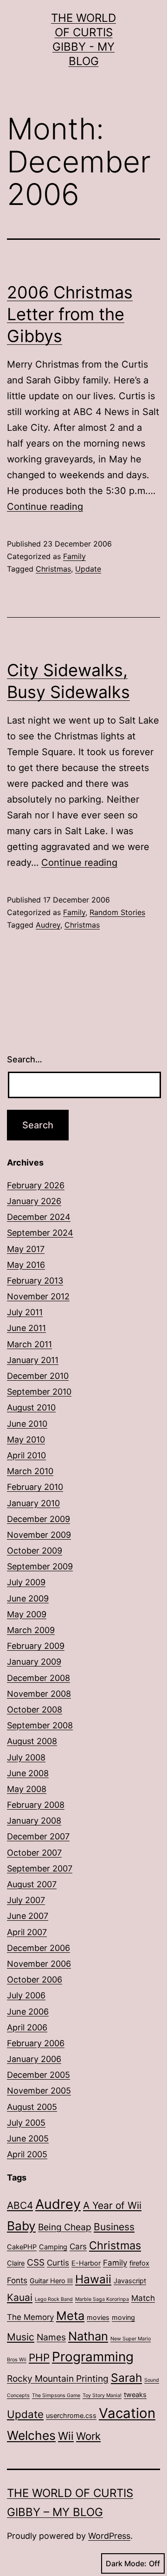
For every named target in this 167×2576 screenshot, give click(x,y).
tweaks (135, 2395)
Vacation (127, 2413)
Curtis (58, 2263)
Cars (78, 2247)
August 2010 (31, 1407)
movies (98, 2317)
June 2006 (28, 2012)
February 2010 (35, 1487)
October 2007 (34, 1853)
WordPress (109, 2536)
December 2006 (39, 1948)
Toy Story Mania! (102, 2395)
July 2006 (26, 1995)
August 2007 (32, 1884)
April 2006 (27, 2027)
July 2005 (26, 2123)
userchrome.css (71, 2415)
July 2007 (26, 1900)
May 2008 (27, 1789)
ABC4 (20, 2205)
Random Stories (117, 912)
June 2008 (28, 1773)
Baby (21, 2226)
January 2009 (34, 1662)
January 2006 (34, 2059)
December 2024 (39, 1217)
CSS (36, 2262)
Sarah (126, 2378)
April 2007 (27, 1932)
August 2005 (32, 2107)
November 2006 (39, 1964)
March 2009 (31, 1630)
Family (74, 556)
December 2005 (39, 2075)
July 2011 (25, 1312)
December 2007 (38, 1836)
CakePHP (22, 2247)
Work (88, 2436)
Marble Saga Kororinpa (102, 2299)
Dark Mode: (126, 2563)
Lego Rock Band (54, 2299)
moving (123, 2317)
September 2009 (40, 1566)
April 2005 (27, 2154)
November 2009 (39, 1535)
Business (114, 2227)
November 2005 (39, 2091)
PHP (39, 2357)
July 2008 (26, 1757)
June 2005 (28, 2138)
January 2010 (33, 1503)
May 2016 (26, 1265)
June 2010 (27, 1424)
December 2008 (39, 1678)
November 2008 (39, 1694)
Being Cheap (65, 2227)
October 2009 (35, 1551)
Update (88, 569)
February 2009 (36, 1646)
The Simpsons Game (56, 2395)
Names (51, 2337)
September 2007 (40, 1868)
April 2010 (26, 1455)
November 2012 (38, 1296)
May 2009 (27, 1614)
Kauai (20, 2297)
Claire (16, 2263)
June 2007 (28, 1916)
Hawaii (93, 2279)
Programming (93, 2357)
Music (21, 2337)
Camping (53, 2247)
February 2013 (35, 1281)
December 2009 (39, 1519)
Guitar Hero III (51, 2281)
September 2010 (39, 1392)
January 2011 (33, 1360)
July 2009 (26, 1582)
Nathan (88, 2336)
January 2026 (34, 1201)
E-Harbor (86, 2263)
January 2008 (34, 1821)
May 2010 (26, 1440)
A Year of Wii (112, 2205)
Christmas (53, 569)
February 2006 (36, 2043)
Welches (31, 2435)
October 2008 (35, 1710)
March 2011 (29, 1344)
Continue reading (45, 507)
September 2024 (40, 1233)
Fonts (17, 2280)
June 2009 (28, 1598)
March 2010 (30, 1471)
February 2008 (36, 1805)
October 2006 (35, 1980)
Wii (66, 2436)
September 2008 (40, 1725)
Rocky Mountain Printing (58, 2378)
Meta (70, 2316)
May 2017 (26, 1249)
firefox (139, 2263)
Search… (25, 1059)
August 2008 (32, 1741)
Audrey (48, 925)
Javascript (130, 2281)
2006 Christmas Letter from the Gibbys (70, 314)
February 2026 (36, 1185)
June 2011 (26, 1328)
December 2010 (38, 1376)
